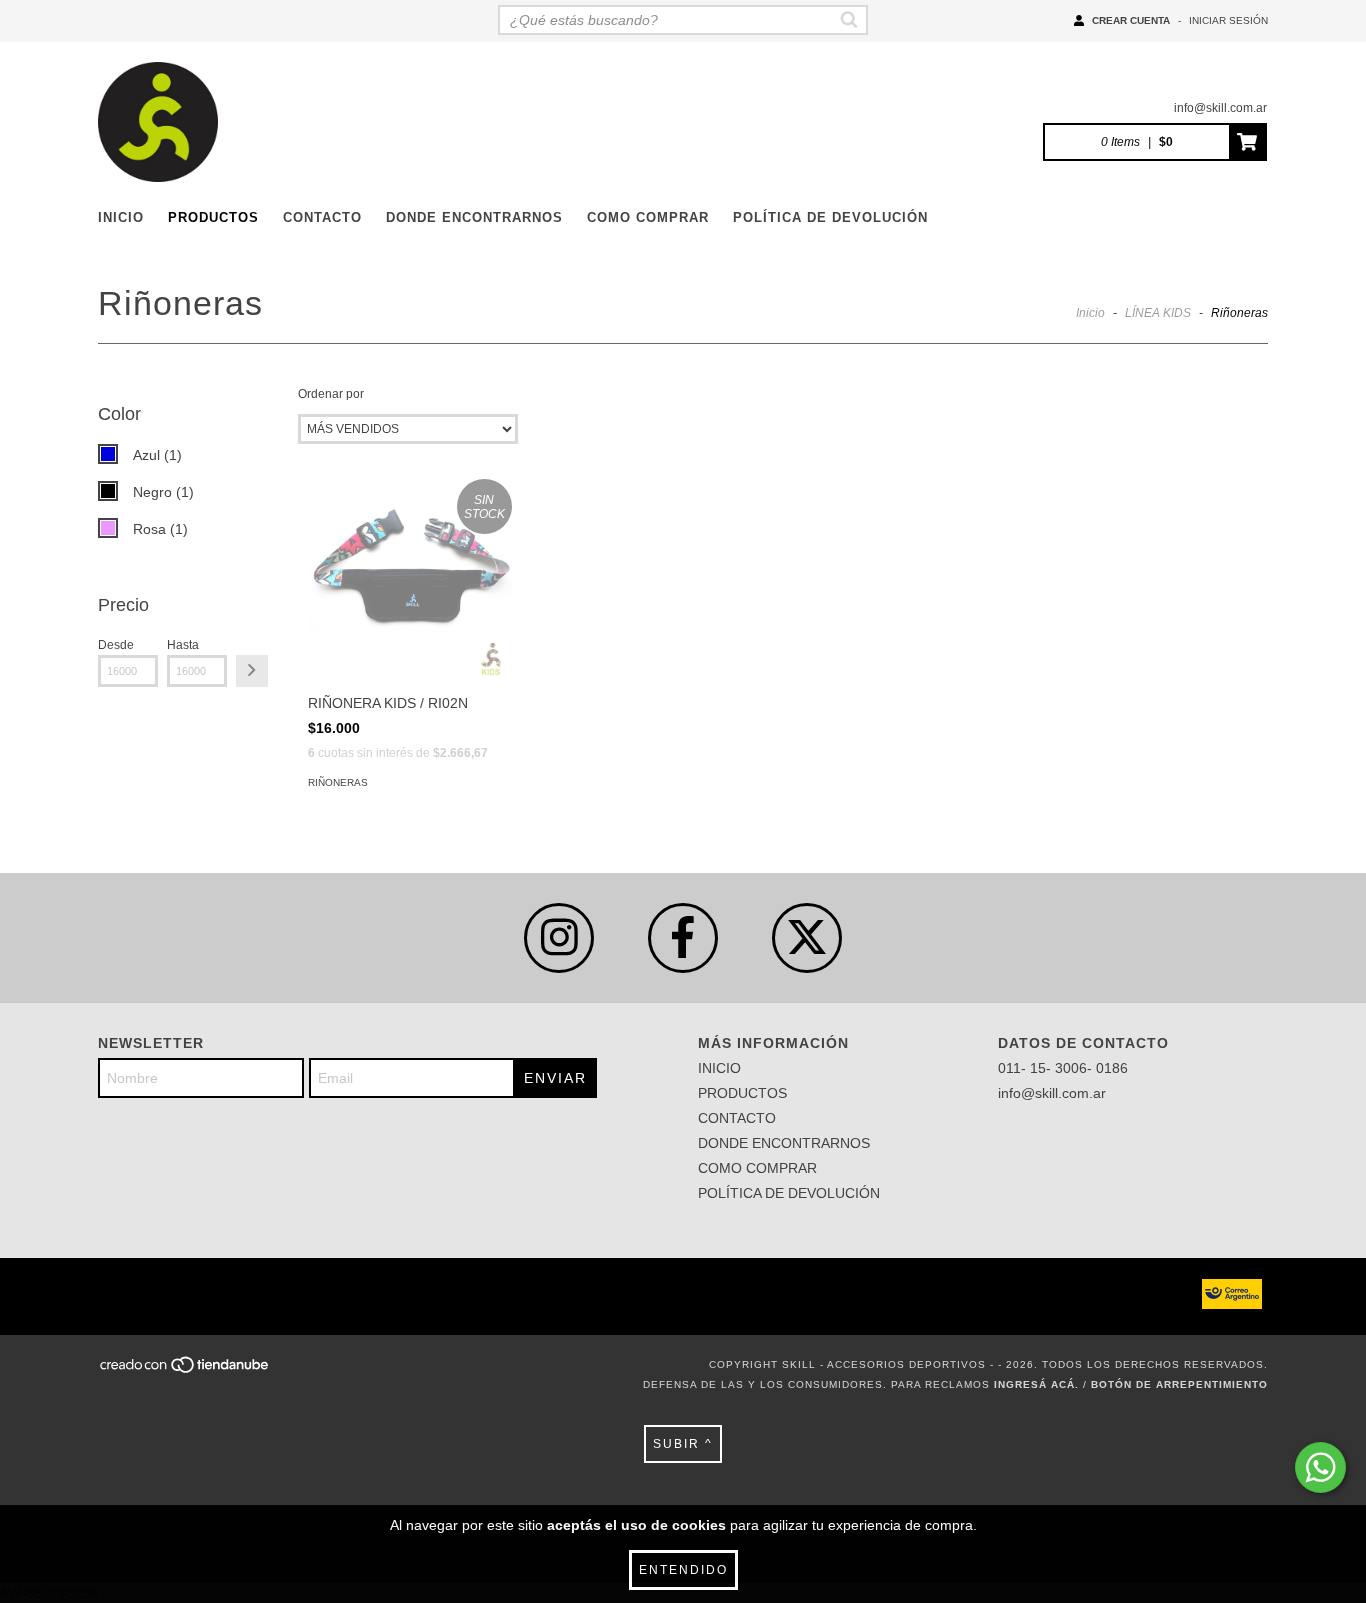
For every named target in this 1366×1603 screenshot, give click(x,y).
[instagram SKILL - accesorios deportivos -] (559, 938)
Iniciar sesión (1228, 20)
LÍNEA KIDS (1158, 313)
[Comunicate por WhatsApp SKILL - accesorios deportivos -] (1320, 1467)
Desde (116, 645)
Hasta (183, 645)
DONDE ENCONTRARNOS (474, 217)
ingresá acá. (1036, 1384)
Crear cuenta (1131, 20)
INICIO (121, 217)
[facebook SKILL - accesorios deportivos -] (683, 938)
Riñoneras (338, 782)
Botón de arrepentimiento (1179, 1384)
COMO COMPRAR (648, 217)
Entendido (683, 1570)
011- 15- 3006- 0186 (1063, 1068)
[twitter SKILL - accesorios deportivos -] (807, 938)
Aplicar (252, 671)
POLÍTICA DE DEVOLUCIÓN (830, 217)
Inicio (1090, 313)
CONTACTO (322, 217)
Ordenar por (331, 394)
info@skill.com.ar (1220, 108)
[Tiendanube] (185, 1370)
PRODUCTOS (213, 217)
